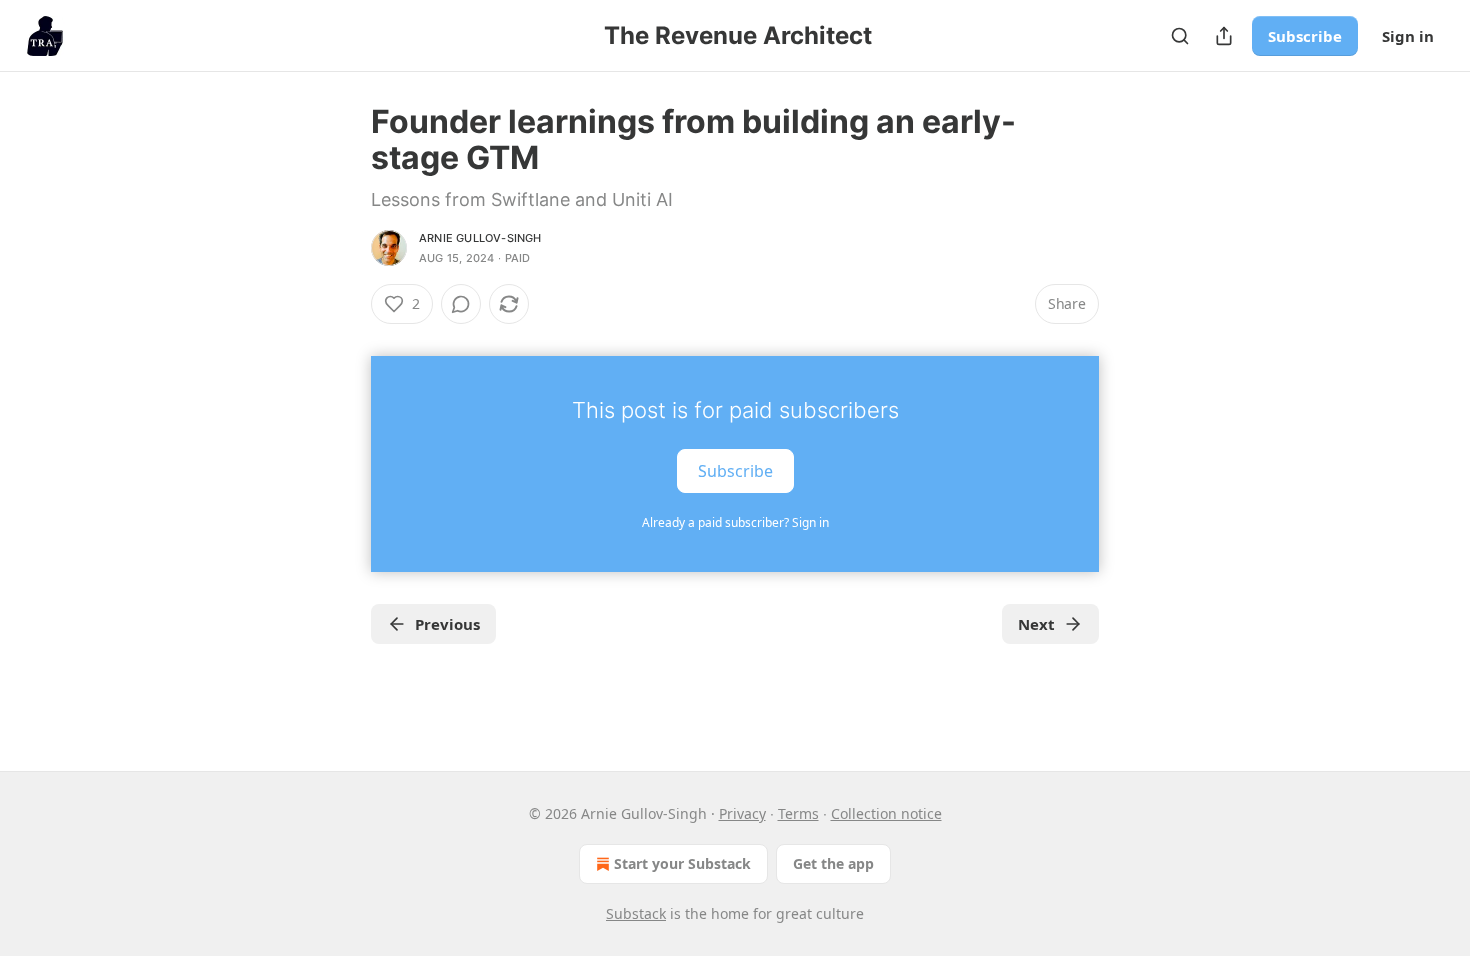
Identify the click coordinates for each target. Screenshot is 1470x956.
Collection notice (886, 813)
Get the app (833, 863)
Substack (636, 913)
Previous (447, 624)
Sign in (1408, 36)
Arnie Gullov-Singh (480, 238)
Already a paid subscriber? (735, 522)
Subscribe (1305, 36)
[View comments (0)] (461, 304)
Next (1036, 624)
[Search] (1180, 36)
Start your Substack (682, 863)
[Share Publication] (1224, 36)
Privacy (742, 813)
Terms (798, 813)
